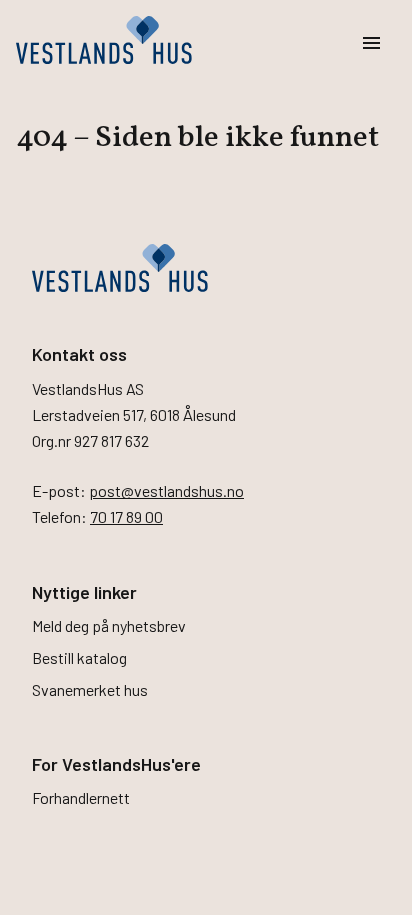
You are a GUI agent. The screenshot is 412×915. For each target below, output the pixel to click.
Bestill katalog (79, 657)
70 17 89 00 (126, 516)
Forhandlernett (81, 797)
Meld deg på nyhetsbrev (109, 625)
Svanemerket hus (90, 689)
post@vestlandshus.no (166, 490)
